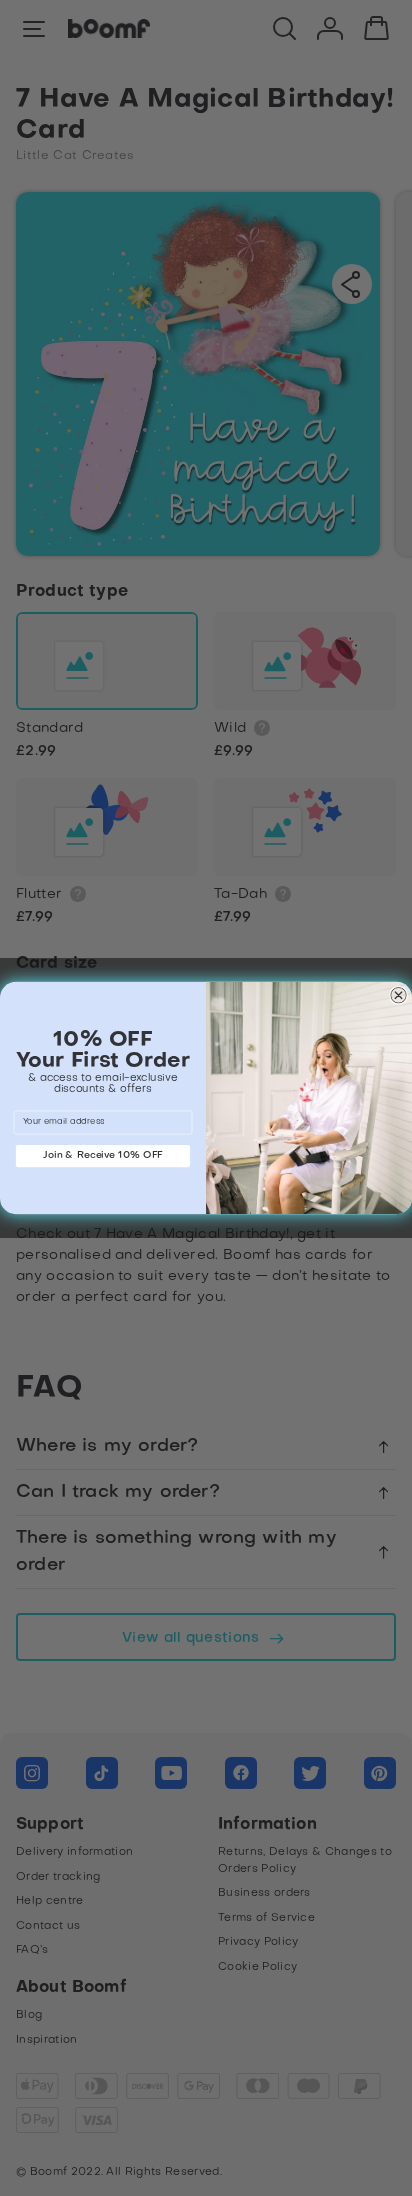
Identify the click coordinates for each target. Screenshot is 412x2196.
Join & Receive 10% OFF (103, 1155)
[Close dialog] (398, 995)
